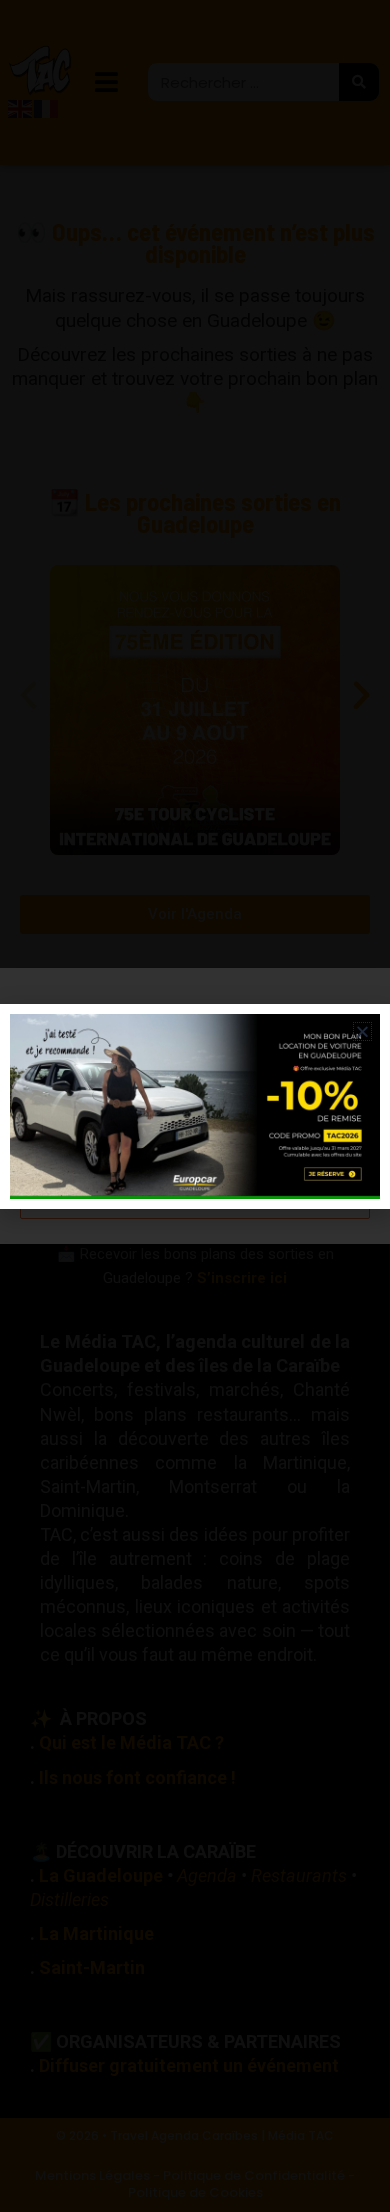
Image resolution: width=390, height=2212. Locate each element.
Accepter (195, 1086)
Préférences (195, 1196)
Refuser (195, 1141)
